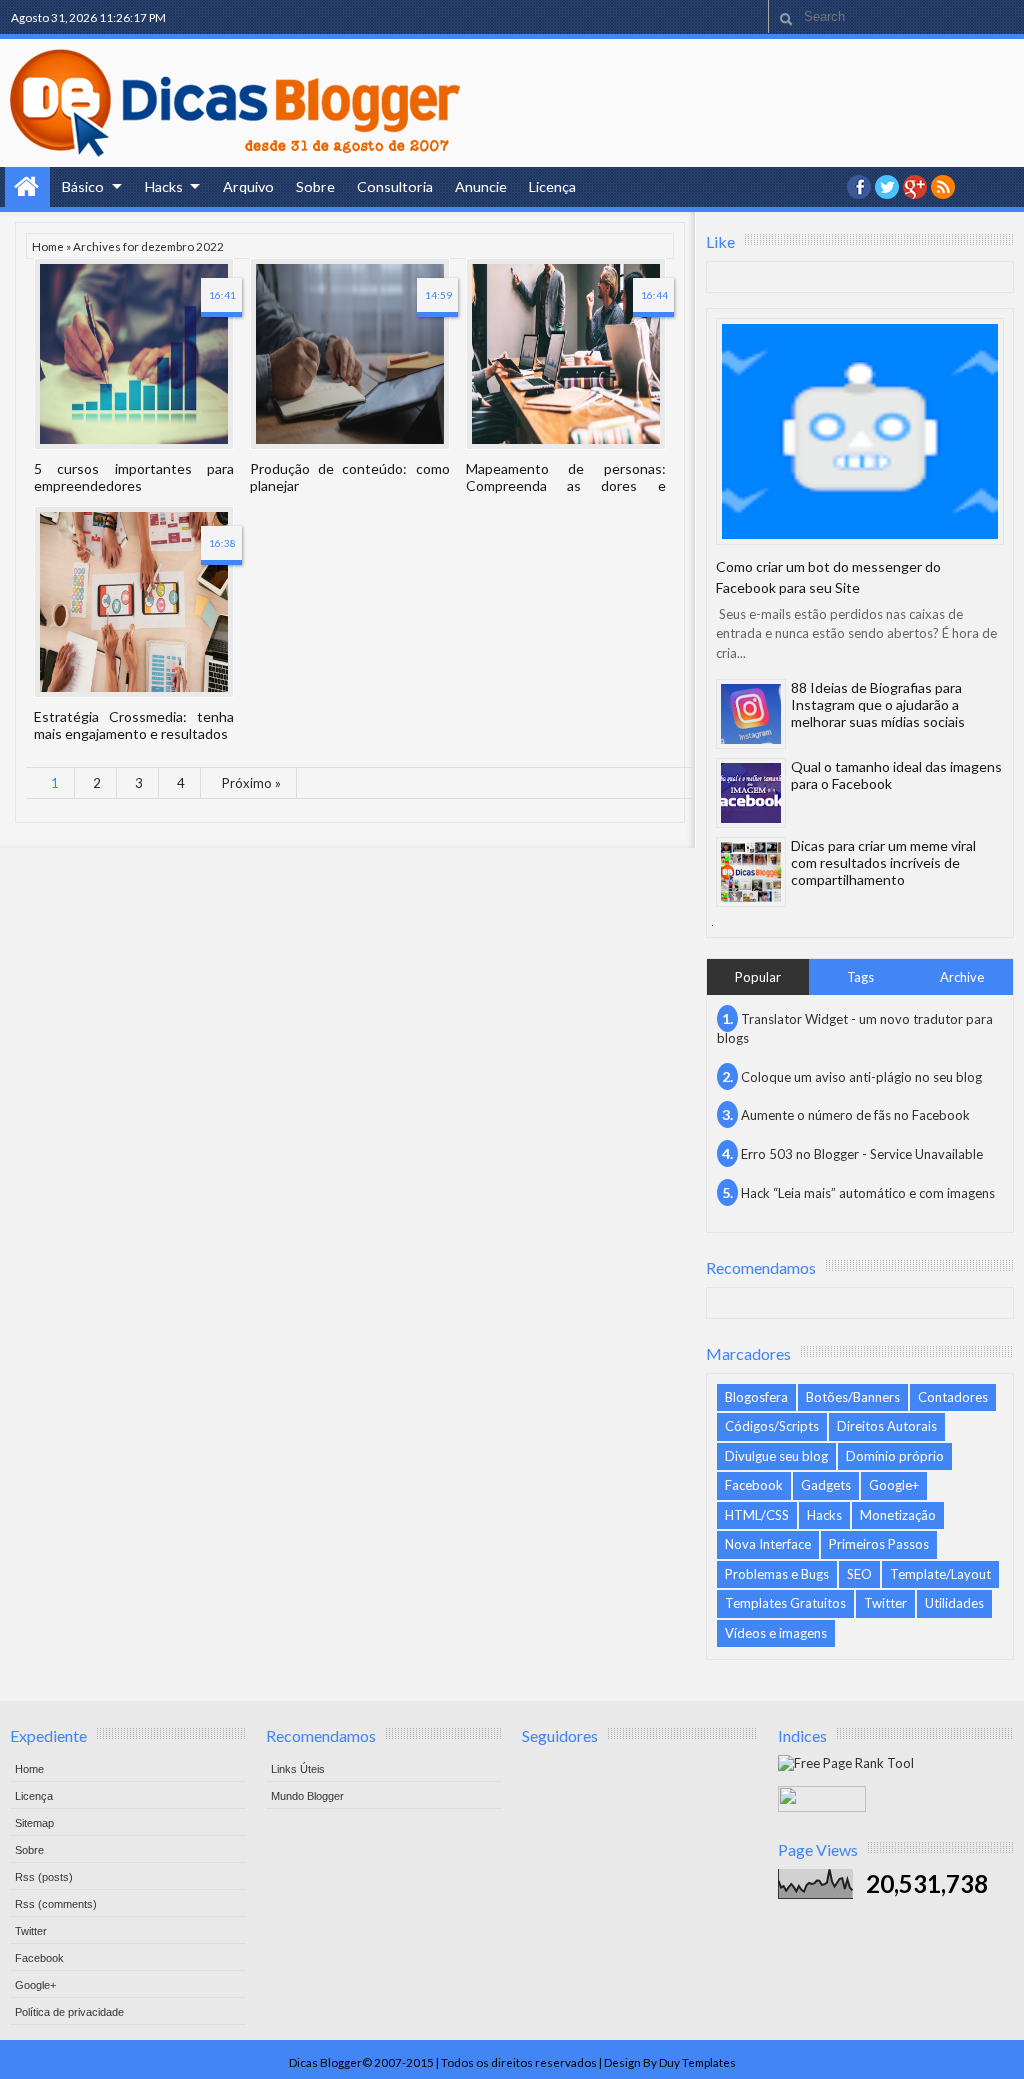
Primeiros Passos (879, 1544)
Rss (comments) (56, 1904)
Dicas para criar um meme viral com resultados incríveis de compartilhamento (883, 862)
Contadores (953, 1397)
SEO (859, 1574)
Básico (83, 186)
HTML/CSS (757, 1515)
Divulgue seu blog (776, 1456)
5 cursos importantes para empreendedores (134, 477)
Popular (758, 977)
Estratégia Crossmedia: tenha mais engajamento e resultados (134, 725)
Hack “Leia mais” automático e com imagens (868, 1193)
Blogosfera (756, 1397)
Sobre (315, 186)
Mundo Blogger (307, 1796)
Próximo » (251, 783)
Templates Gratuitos (785, 1603)
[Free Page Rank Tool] (846, 1763)
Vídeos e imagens (776, 1633)
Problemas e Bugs (777, 1574)
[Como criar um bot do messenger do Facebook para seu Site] (860, 431)
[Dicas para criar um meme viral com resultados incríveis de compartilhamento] (751, 872)
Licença (552, 186)
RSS (943, 187)
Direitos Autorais (887, 1426)
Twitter (885, 1603)
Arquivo (248, 186)
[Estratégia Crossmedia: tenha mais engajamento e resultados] (134, 602)
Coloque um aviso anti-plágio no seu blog (861, 1077)
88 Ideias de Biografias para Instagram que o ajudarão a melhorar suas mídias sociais (878, 704)
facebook (859, 187)
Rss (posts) (44, 1877)
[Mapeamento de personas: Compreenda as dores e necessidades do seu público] (566, 354)
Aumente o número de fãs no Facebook (855, 1115)
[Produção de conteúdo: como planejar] (350, 354)
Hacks (164, 186)
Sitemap (34, 1823)
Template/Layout (940, 1574)
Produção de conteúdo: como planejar (350, 477)
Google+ (915, 187)
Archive (962, 977)
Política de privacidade (69, 2012)
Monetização (898, 1515)
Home (27, 187)
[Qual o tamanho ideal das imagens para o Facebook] (751, 793)
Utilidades (954, 1603)
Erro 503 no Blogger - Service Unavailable (862, 1154)
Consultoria (395, 186)
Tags (860, 977)
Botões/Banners (853, 1397)
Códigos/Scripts (772, 1426)
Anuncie (481, 186)
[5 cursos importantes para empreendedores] (134, 354)
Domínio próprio (895, 1456)
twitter (887, 187)
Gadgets (826, 1485)
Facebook (754, 1485)
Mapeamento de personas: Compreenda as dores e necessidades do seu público (566, 478)
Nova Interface (768, 1544)
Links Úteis (298, 1769)
